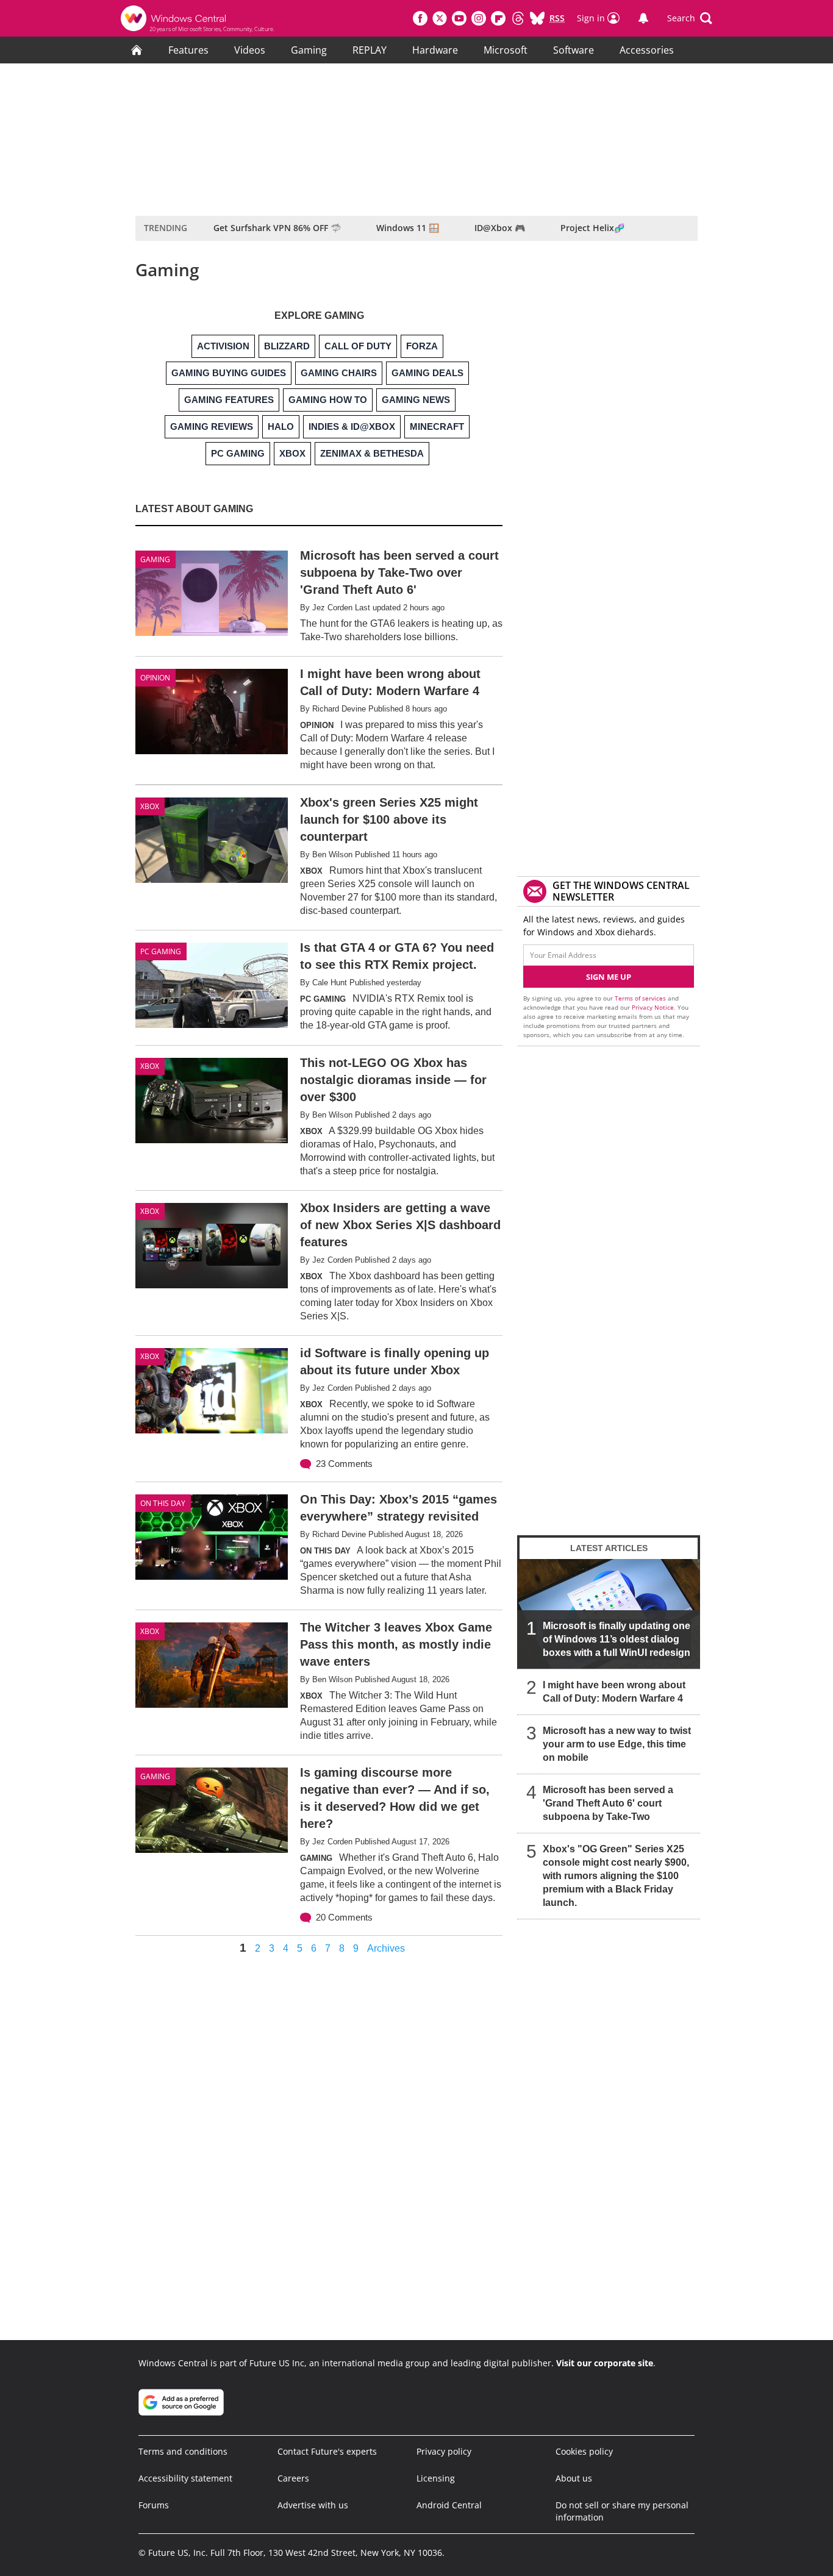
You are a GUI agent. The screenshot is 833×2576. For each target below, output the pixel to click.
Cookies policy (584, 2451)
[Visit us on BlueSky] (537, 18)
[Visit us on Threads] (518, 18)
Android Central (449, 2505)
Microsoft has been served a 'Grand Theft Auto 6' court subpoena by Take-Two (608, 1803)
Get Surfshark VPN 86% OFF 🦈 (277, 228)
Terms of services (641, 998)
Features (188, 50)
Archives (386, 1949)
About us (574, 2478)
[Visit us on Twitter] (440, 18)
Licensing (436, 2478)
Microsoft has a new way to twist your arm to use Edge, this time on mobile (617, 1744)
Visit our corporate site (605, 2363)
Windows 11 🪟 (408, 228)
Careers (293, 2478)
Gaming (309, 50)
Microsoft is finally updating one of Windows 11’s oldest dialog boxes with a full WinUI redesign (617, 1639)
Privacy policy (444, 2451)
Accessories (647, 50)
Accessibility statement (185, 2478)
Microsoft (506, 50)
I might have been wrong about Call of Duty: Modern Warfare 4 (614, 1692)
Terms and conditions (183, 2451)
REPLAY (370, 50)
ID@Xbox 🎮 (500, 228)
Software (574, 50)
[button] (690, 18)
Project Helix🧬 (592, 228)
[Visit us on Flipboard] (498, 18)
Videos (250, 50)
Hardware (435, 50)
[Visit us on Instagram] (479, 18)
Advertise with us (313, 2505)
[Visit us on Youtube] (459, 18)
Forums (154, 2505)
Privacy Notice (653, 1007)
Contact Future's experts (327, 2451)
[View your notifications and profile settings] (643, 18)
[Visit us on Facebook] (420, 18)
